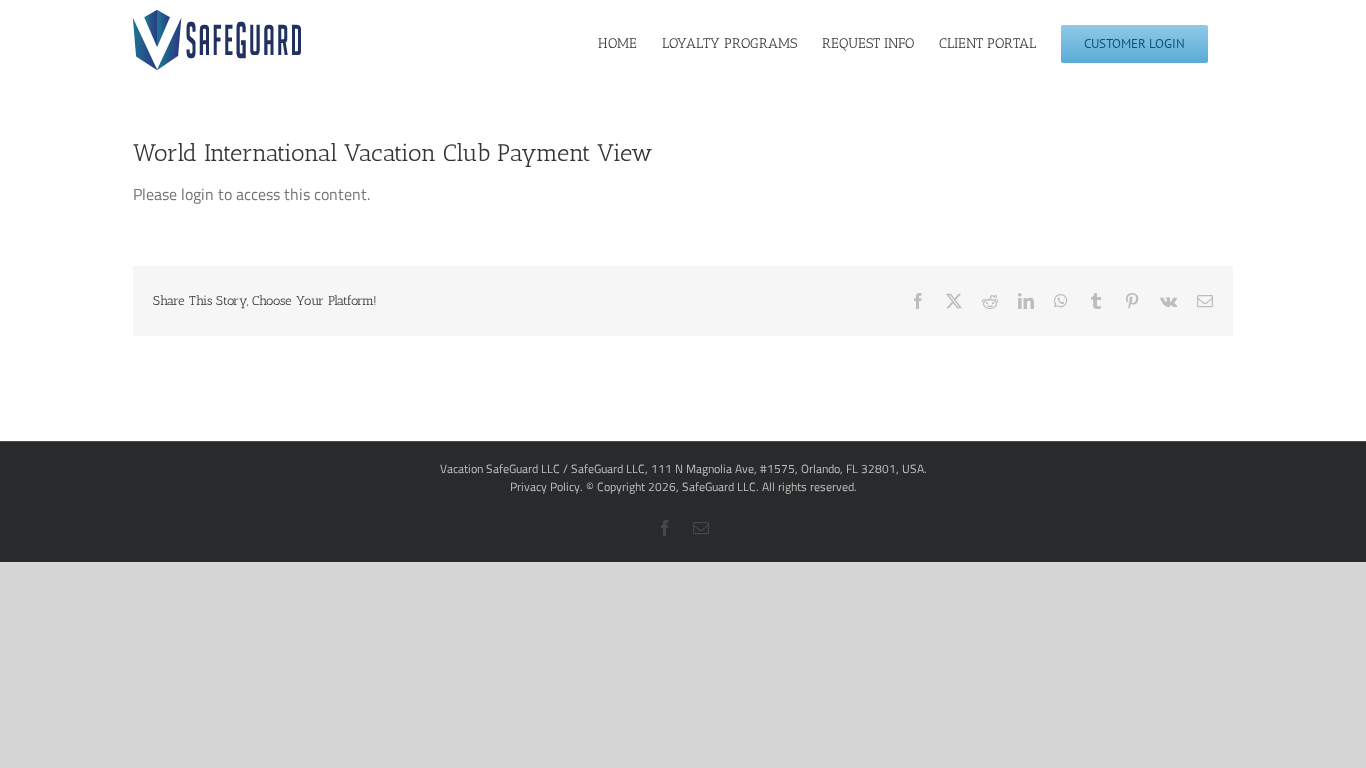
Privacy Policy (545, 486)
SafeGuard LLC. (720, 486)
